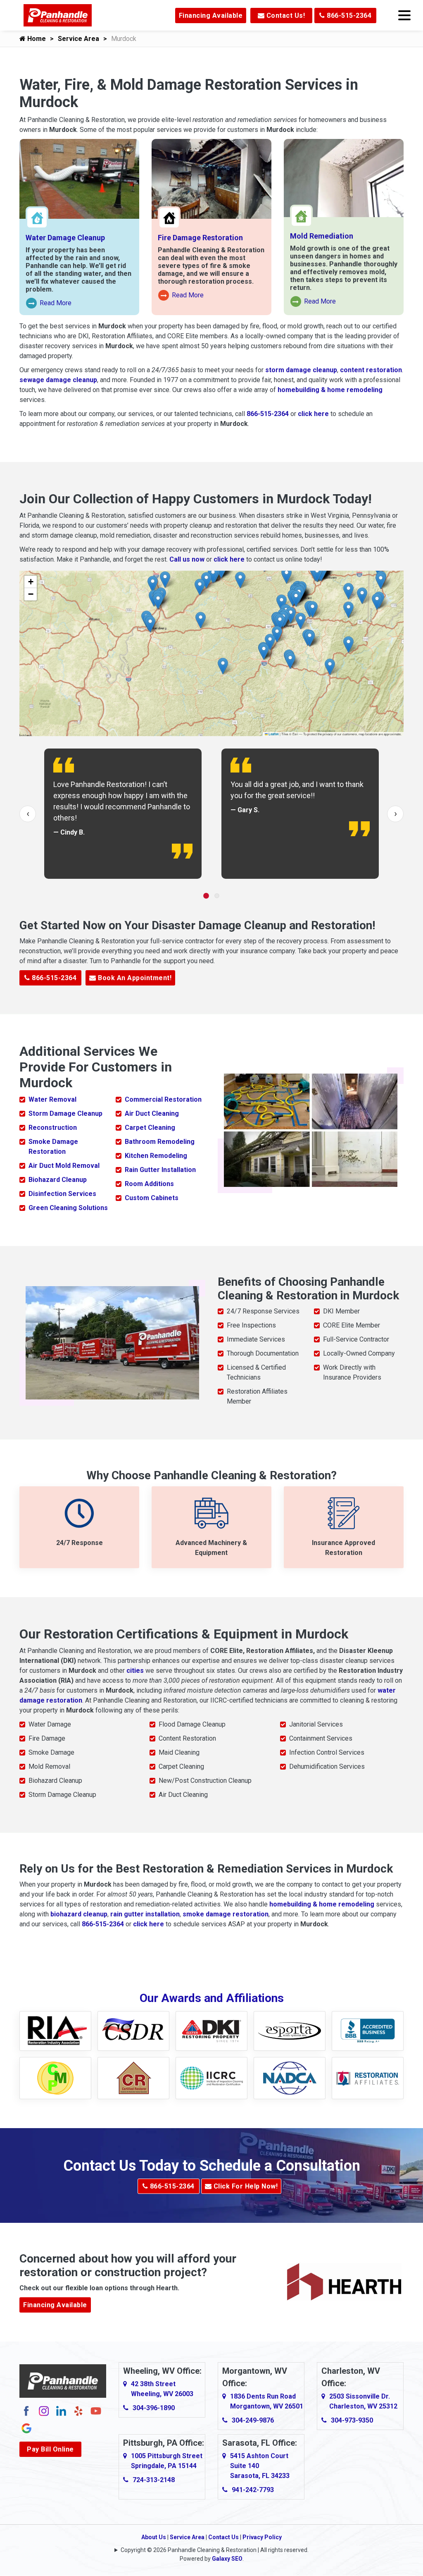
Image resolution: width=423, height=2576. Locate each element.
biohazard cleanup (79, 1914)
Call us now (187, 559)
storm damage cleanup (301, 370)
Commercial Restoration (163, 1099)
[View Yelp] (78, 2410)
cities (135, 1671)
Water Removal (52, 1099)
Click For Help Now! (245, 2186)
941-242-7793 (253, 2490)
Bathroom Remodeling (160, 1142)
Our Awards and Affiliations (212, 1998)
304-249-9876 (253, 2420)
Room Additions (149, 1184)
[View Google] (26, 2428)
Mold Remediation (322, 236)
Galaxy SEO (227, 2559)
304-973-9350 (352, 2420)
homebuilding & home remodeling (330, 390)
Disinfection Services (62, 1194)
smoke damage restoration (226, 1914)
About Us (154, 2537)
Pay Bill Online (50, 2449)
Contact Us (223, 2537)
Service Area (78, 39)
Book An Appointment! (134, 978)
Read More (49, 304)
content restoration (371, 370)
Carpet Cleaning (150, 1128)
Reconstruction (53, 1128)
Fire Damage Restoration (200, 238)
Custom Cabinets (152, 1198)
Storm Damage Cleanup (65, 1113)
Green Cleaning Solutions (68, 1208)
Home (36, 39)
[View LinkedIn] (61, 2410)
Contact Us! (285, 16)
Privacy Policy (262, 2537)
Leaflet (273, 734)
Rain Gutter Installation (160, 1170)
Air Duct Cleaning (152, 1113)
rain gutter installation (145, 1914)
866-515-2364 (348, 16)
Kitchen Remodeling (156, 1156)
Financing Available (211, 16)
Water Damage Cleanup (65, 238)
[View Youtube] (96, 2410)
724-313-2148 (154, 2480)
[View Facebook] (26, 2410)
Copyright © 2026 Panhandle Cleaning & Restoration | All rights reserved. (215, 2550)
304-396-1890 (154, 2408)
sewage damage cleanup (58, 380)
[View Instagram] (44, 2410)
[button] (264, 652)
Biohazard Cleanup (58, 1180)
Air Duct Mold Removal (64, 1166)
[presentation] (28, 814)
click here (313, 414)
